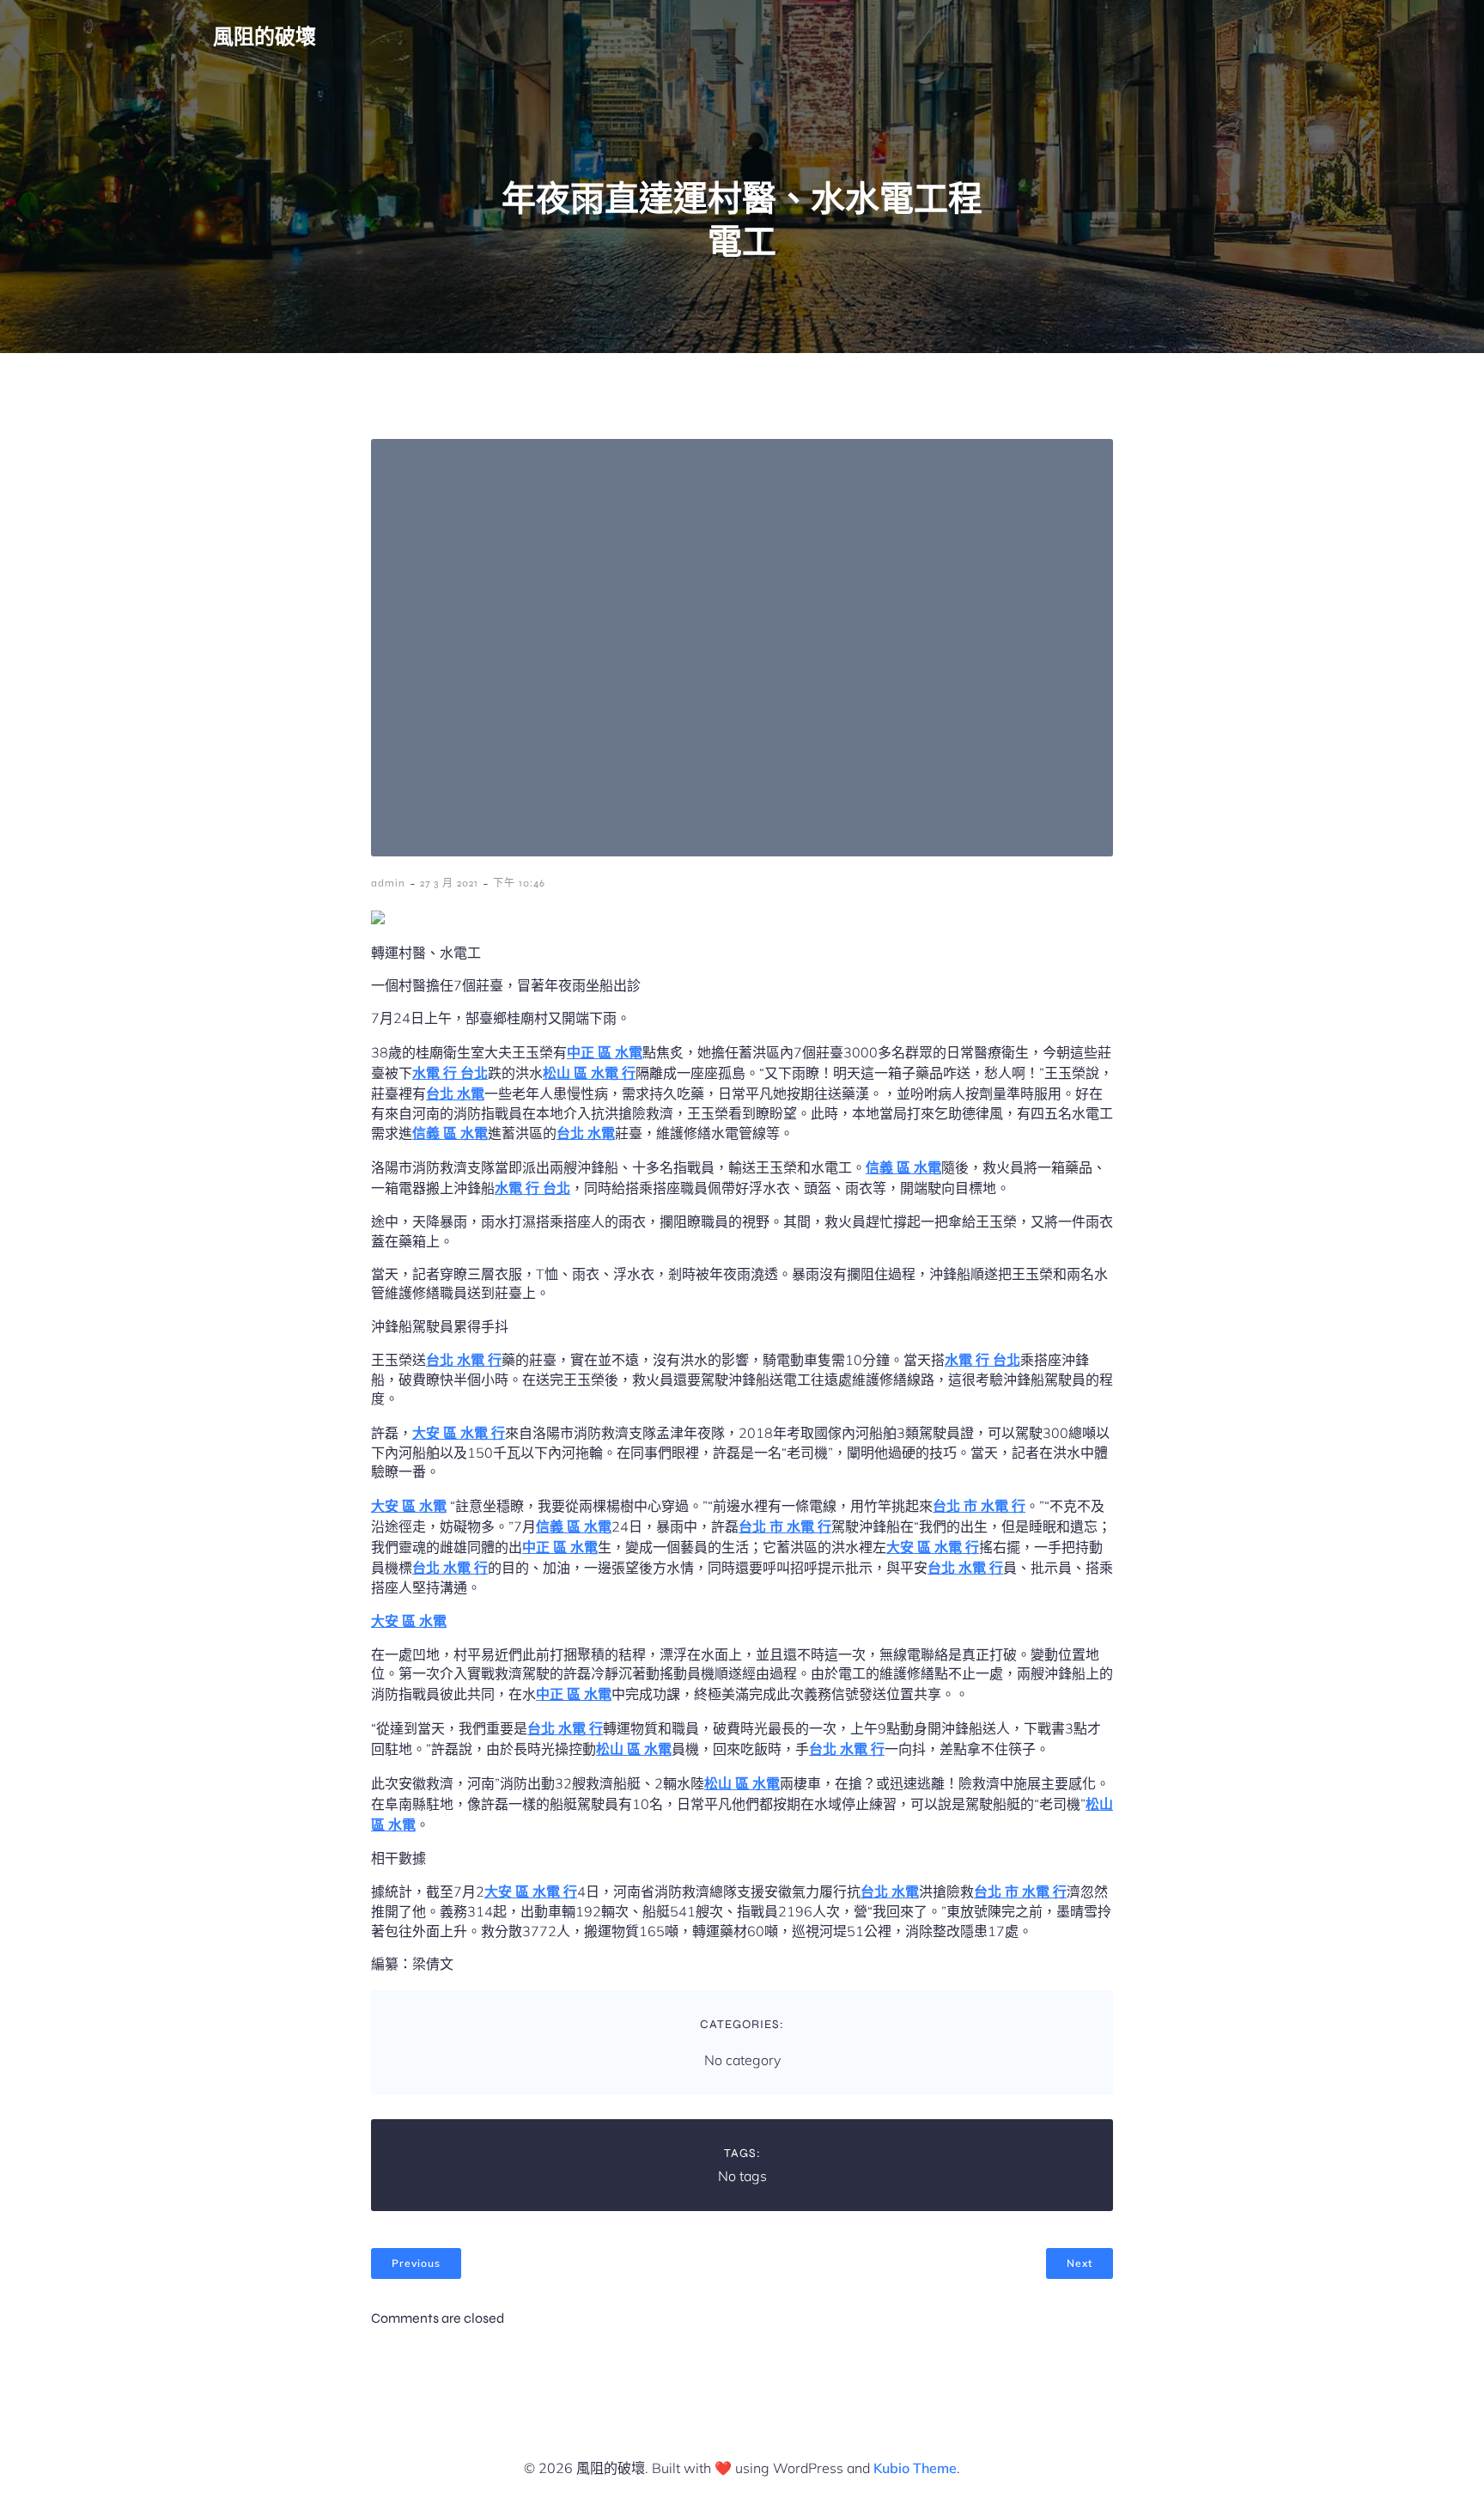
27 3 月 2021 (449, 883)
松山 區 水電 (634, 1749)
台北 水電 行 (464, 1360)
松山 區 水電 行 (589, 1073)
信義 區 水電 (450, 1133)
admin (388, 883)
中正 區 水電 (605, 1052)
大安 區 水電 (409, 1506)
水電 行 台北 (450, 1073)
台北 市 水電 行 (979, 1506)
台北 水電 (455, 1094)
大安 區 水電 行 (459, 1433)
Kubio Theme (915, 2468)
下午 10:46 (519, 883)
